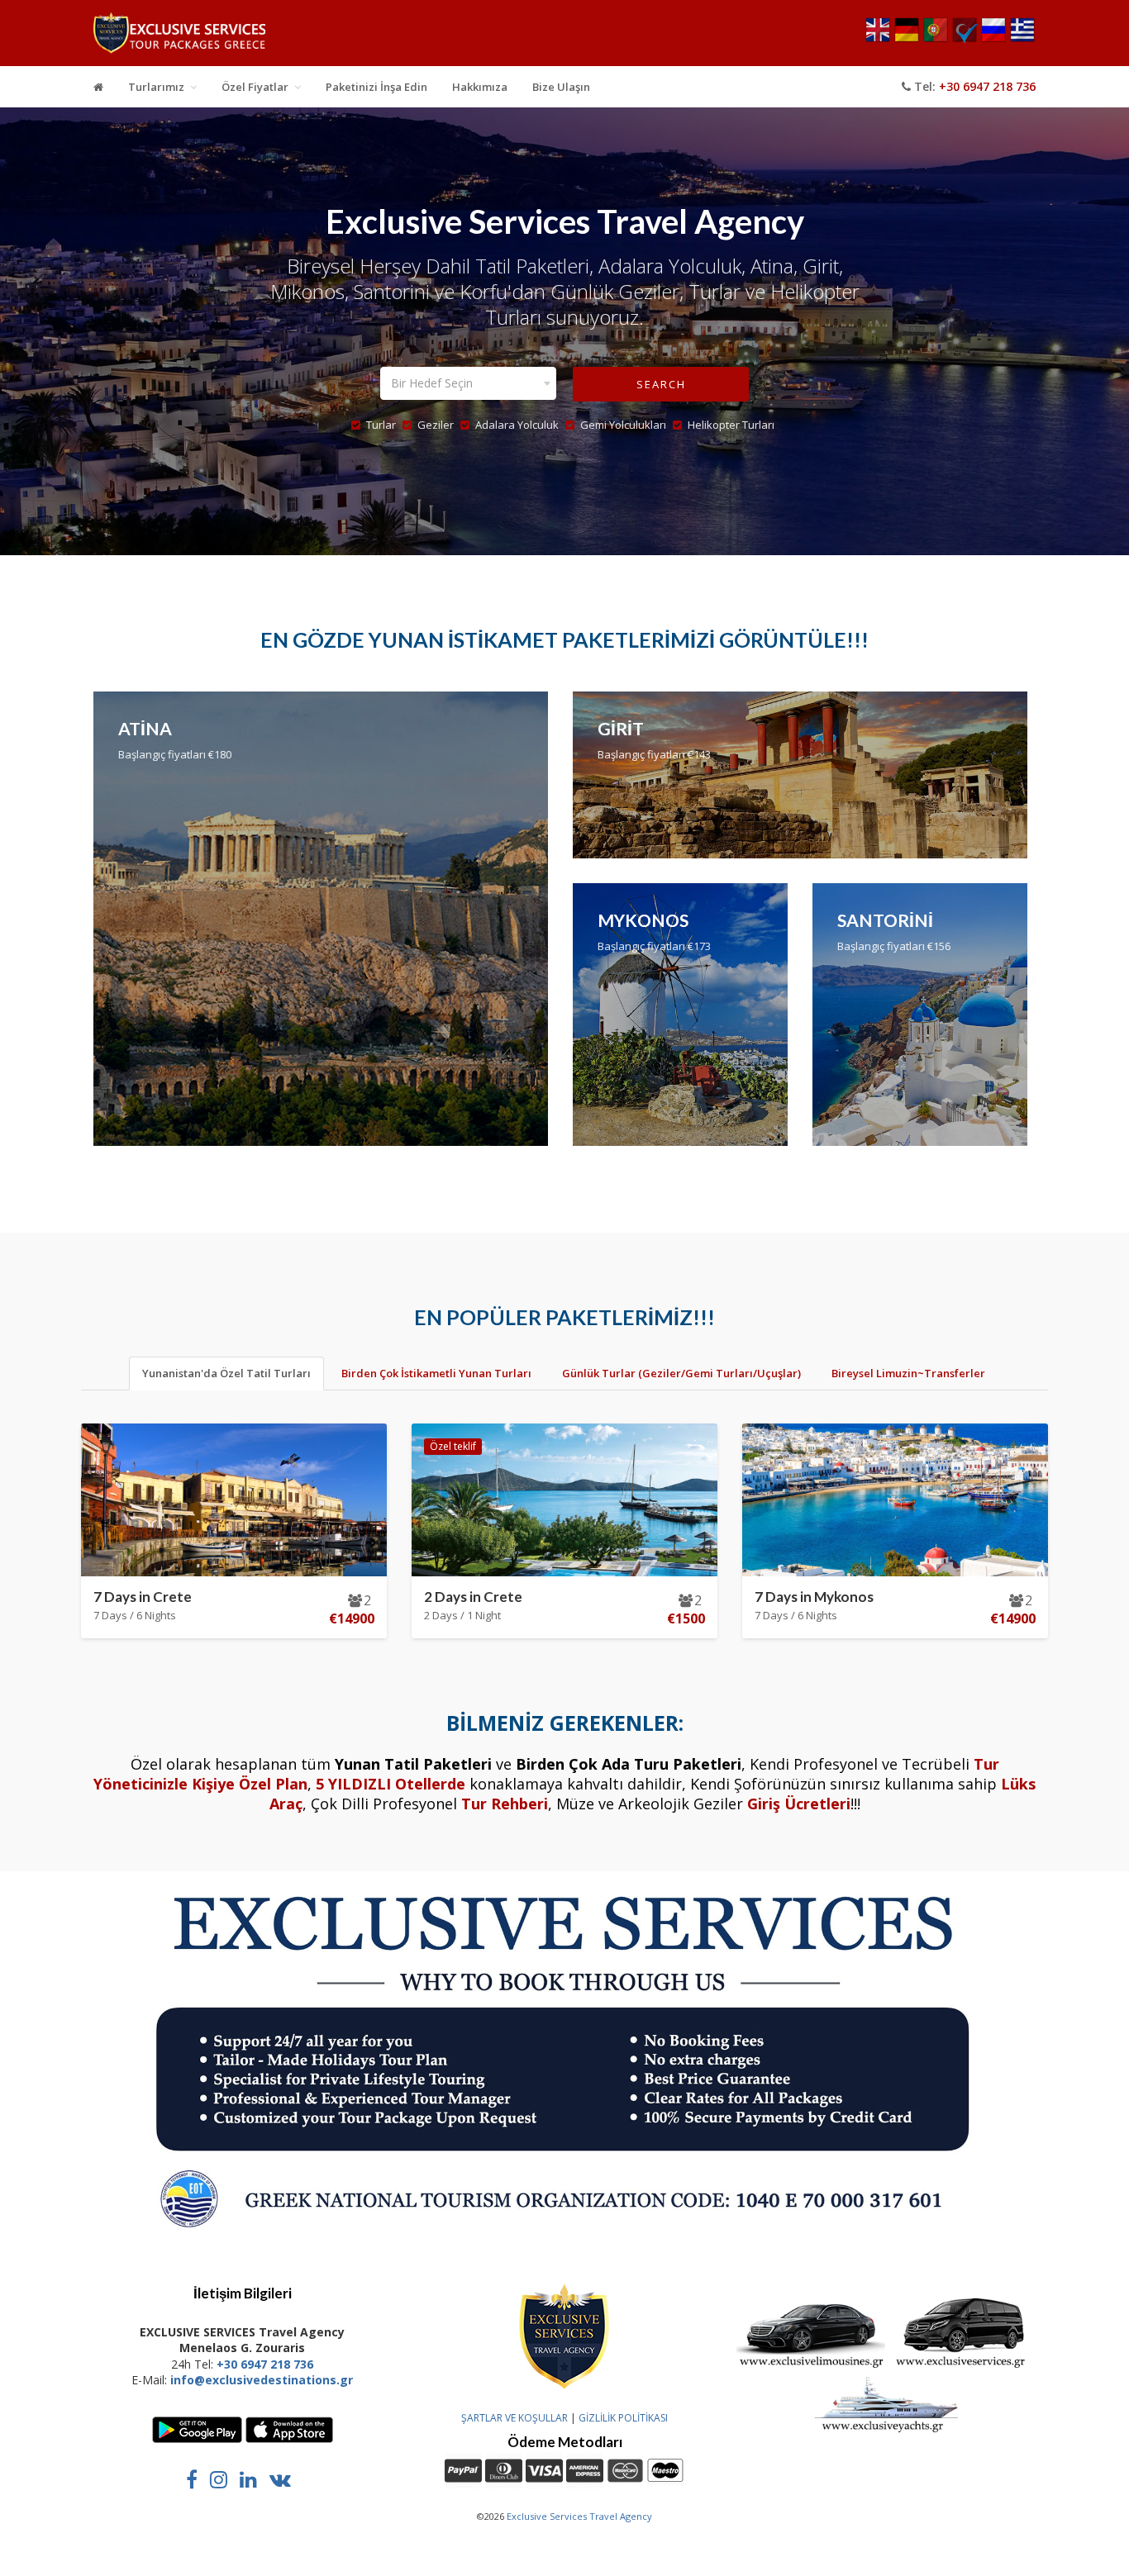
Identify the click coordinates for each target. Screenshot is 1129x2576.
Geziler (436, 425)
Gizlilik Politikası (623, 2418)
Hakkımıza (480, 87)
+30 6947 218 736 (987, 86)
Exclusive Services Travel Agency (579, 2516)
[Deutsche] (907, 39)
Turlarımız (156, 87)
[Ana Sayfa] (98, 87)
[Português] (936, 39)
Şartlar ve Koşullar (514, 2418)
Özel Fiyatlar (255, 87)
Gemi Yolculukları (623, 425)
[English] (878, 39)
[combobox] (468, 383)
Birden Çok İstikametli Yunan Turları (436, 1373)
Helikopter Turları (731, 425)
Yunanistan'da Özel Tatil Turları (226, 1373)
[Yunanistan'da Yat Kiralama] (887, 2430)
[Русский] (993, 39)
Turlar (381, 425)
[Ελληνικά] (1022, 39)
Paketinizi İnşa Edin (376, 87)
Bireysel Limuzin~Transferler (908, 1373)
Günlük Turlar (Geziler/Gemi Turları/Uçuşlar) (681, 1373)
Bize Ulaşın (561, 87)
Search (661, 384)
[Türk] (965, 39)
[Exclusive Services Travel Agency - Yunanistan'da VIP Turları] (179, 37)
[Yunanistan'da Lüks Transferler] (963, 2366)
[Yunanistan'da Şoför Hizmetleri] (811, 2366)
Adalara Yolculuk (517, 425)
